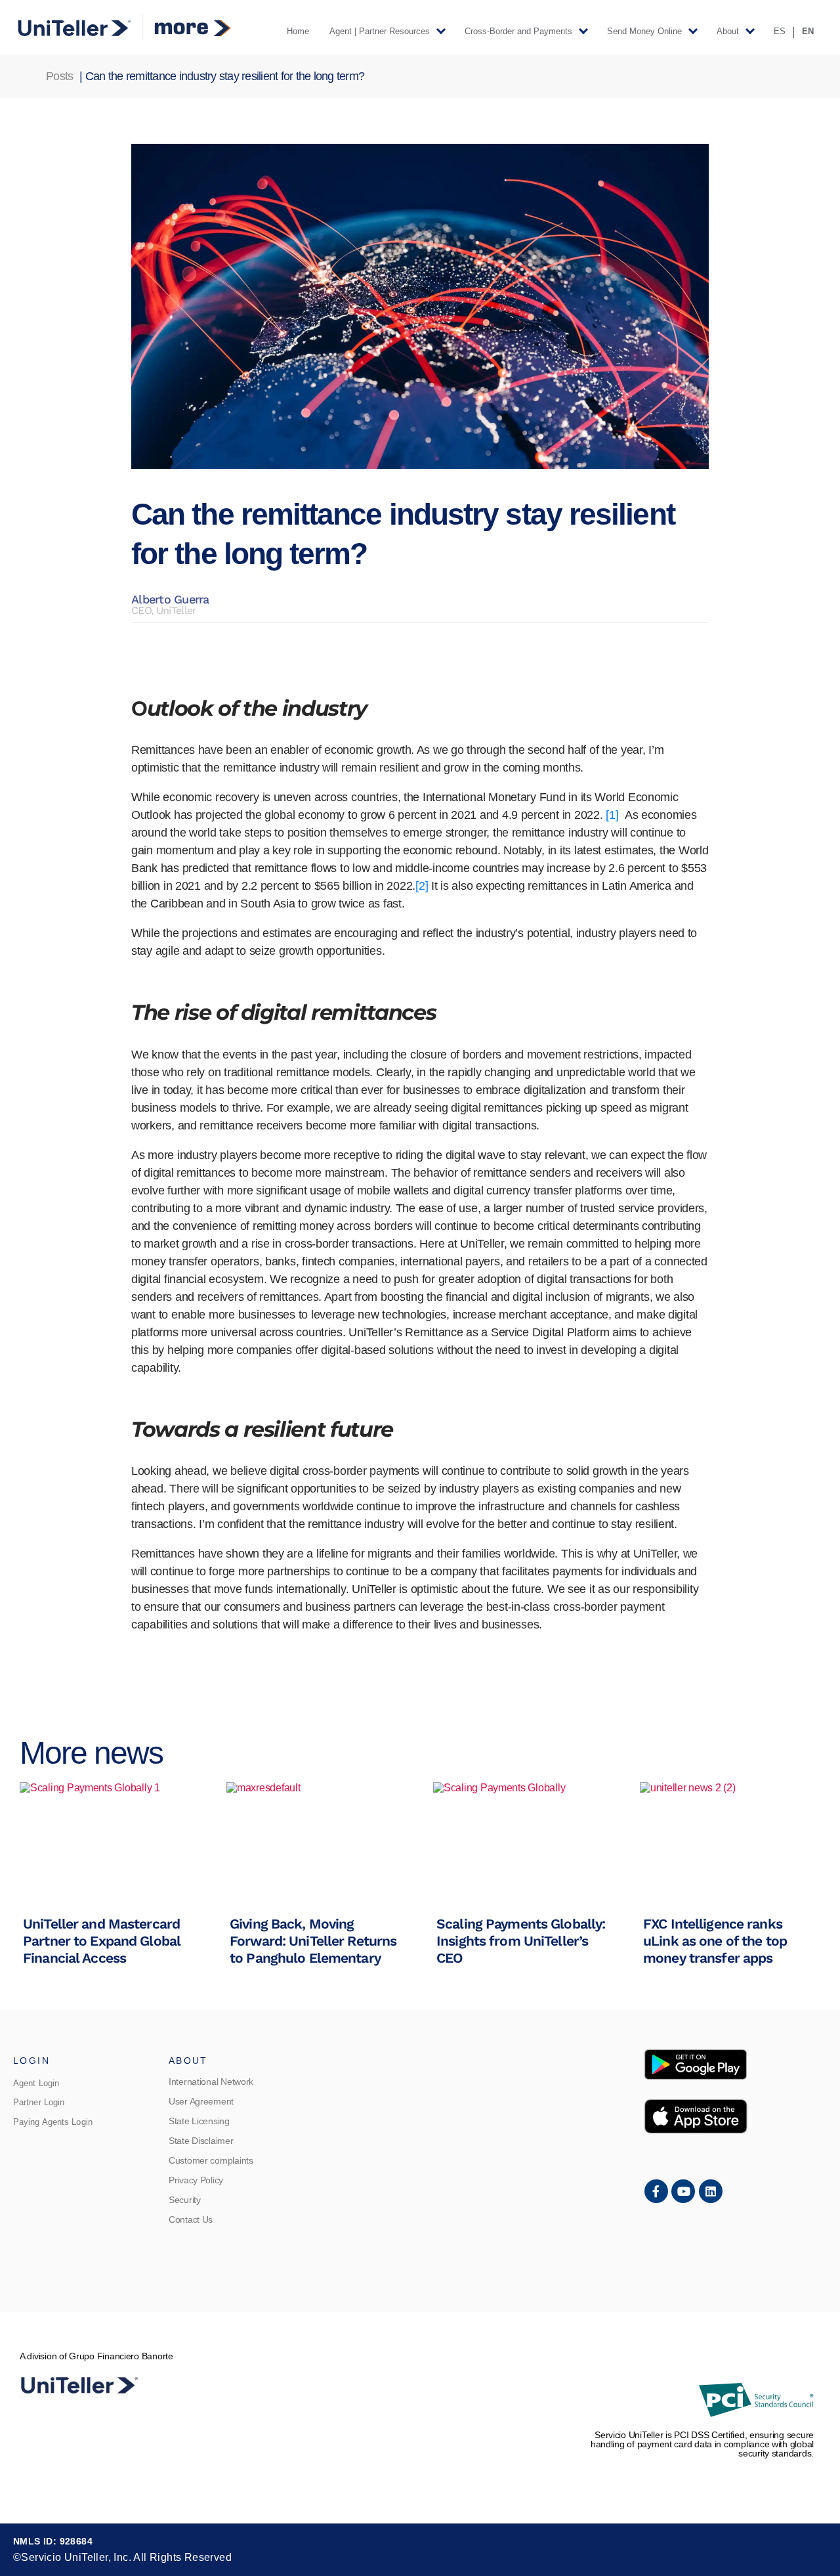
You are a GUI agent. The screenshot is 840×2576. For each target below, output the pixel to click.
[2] (422, 886)
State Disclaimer (201, 2141)
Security (185, 2200)
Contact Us (191, 2219)
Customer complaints (211, 2160)
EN (808, 31)
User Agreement (201, 2101)
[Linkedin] (711, 2191)
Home (298, 31)
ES (780, 31)
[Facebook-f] (656, 2191)
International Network (211, 2082)
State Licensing (199, 2121)
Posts (59, 76)
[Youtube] (683, 2191)
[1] (612, 815)
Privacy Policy (196, 2180)
